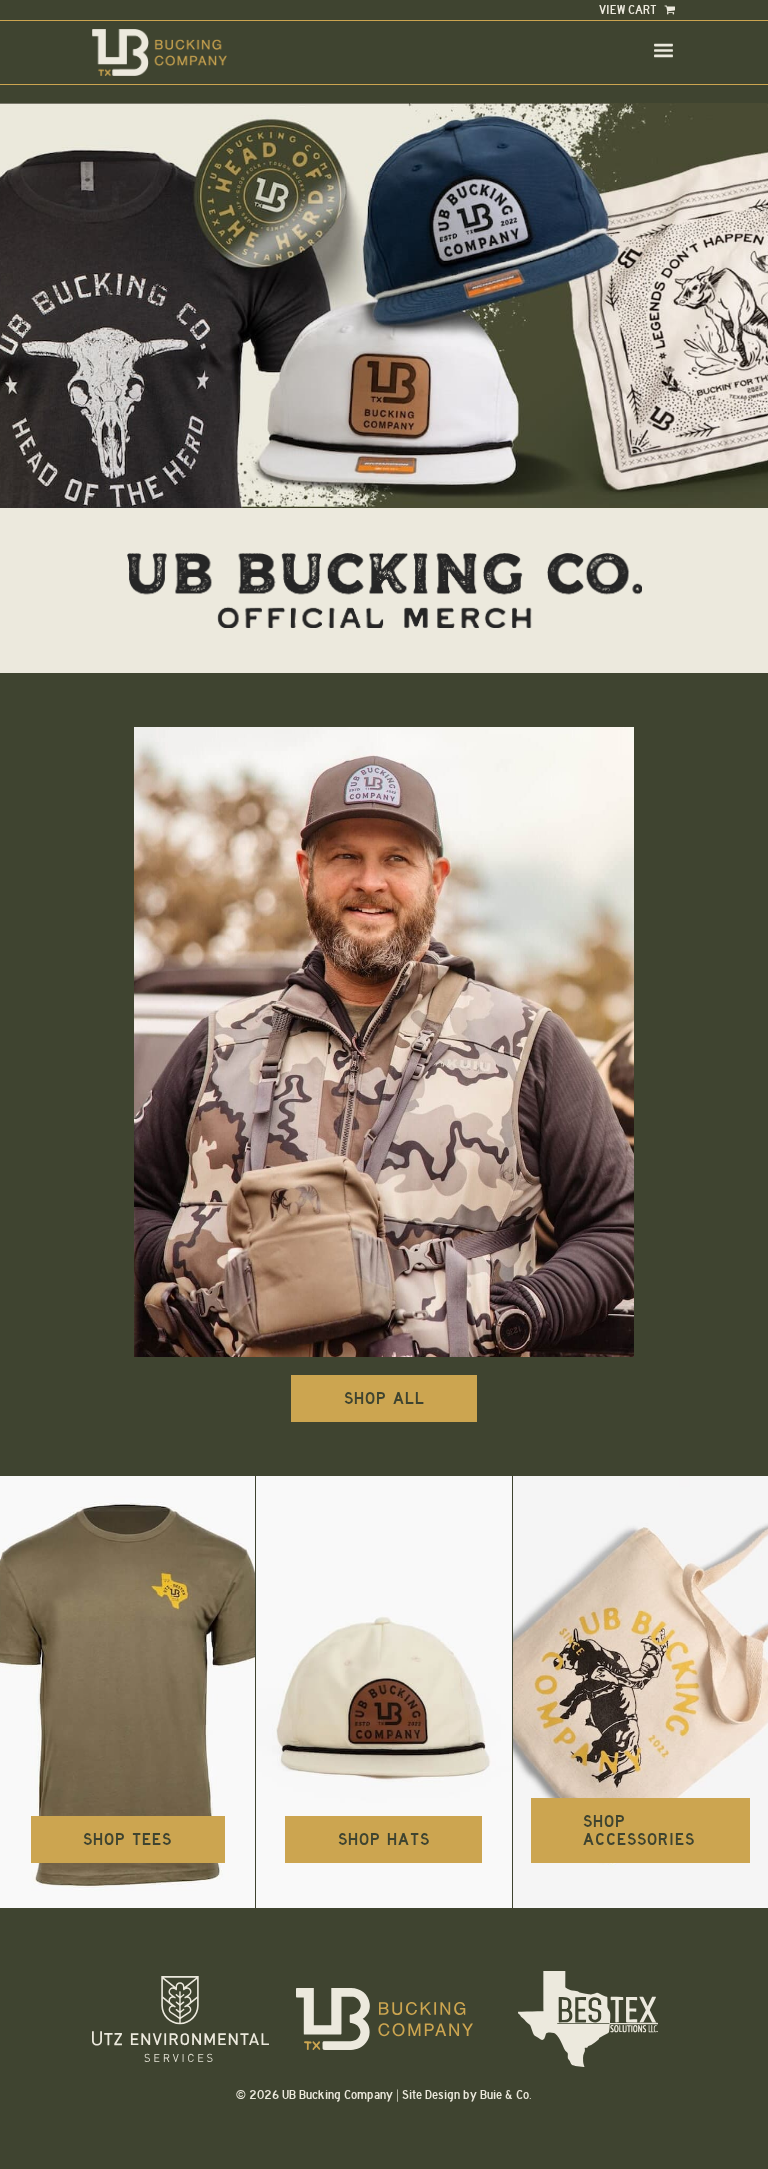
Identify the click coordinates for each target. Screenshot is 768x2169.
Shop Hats (384, 1839)
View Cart (629, 10)
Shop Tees (127, 1839)
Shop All (384, 1398)
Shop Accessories (639, 1830)
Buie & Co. (506, 2095)
